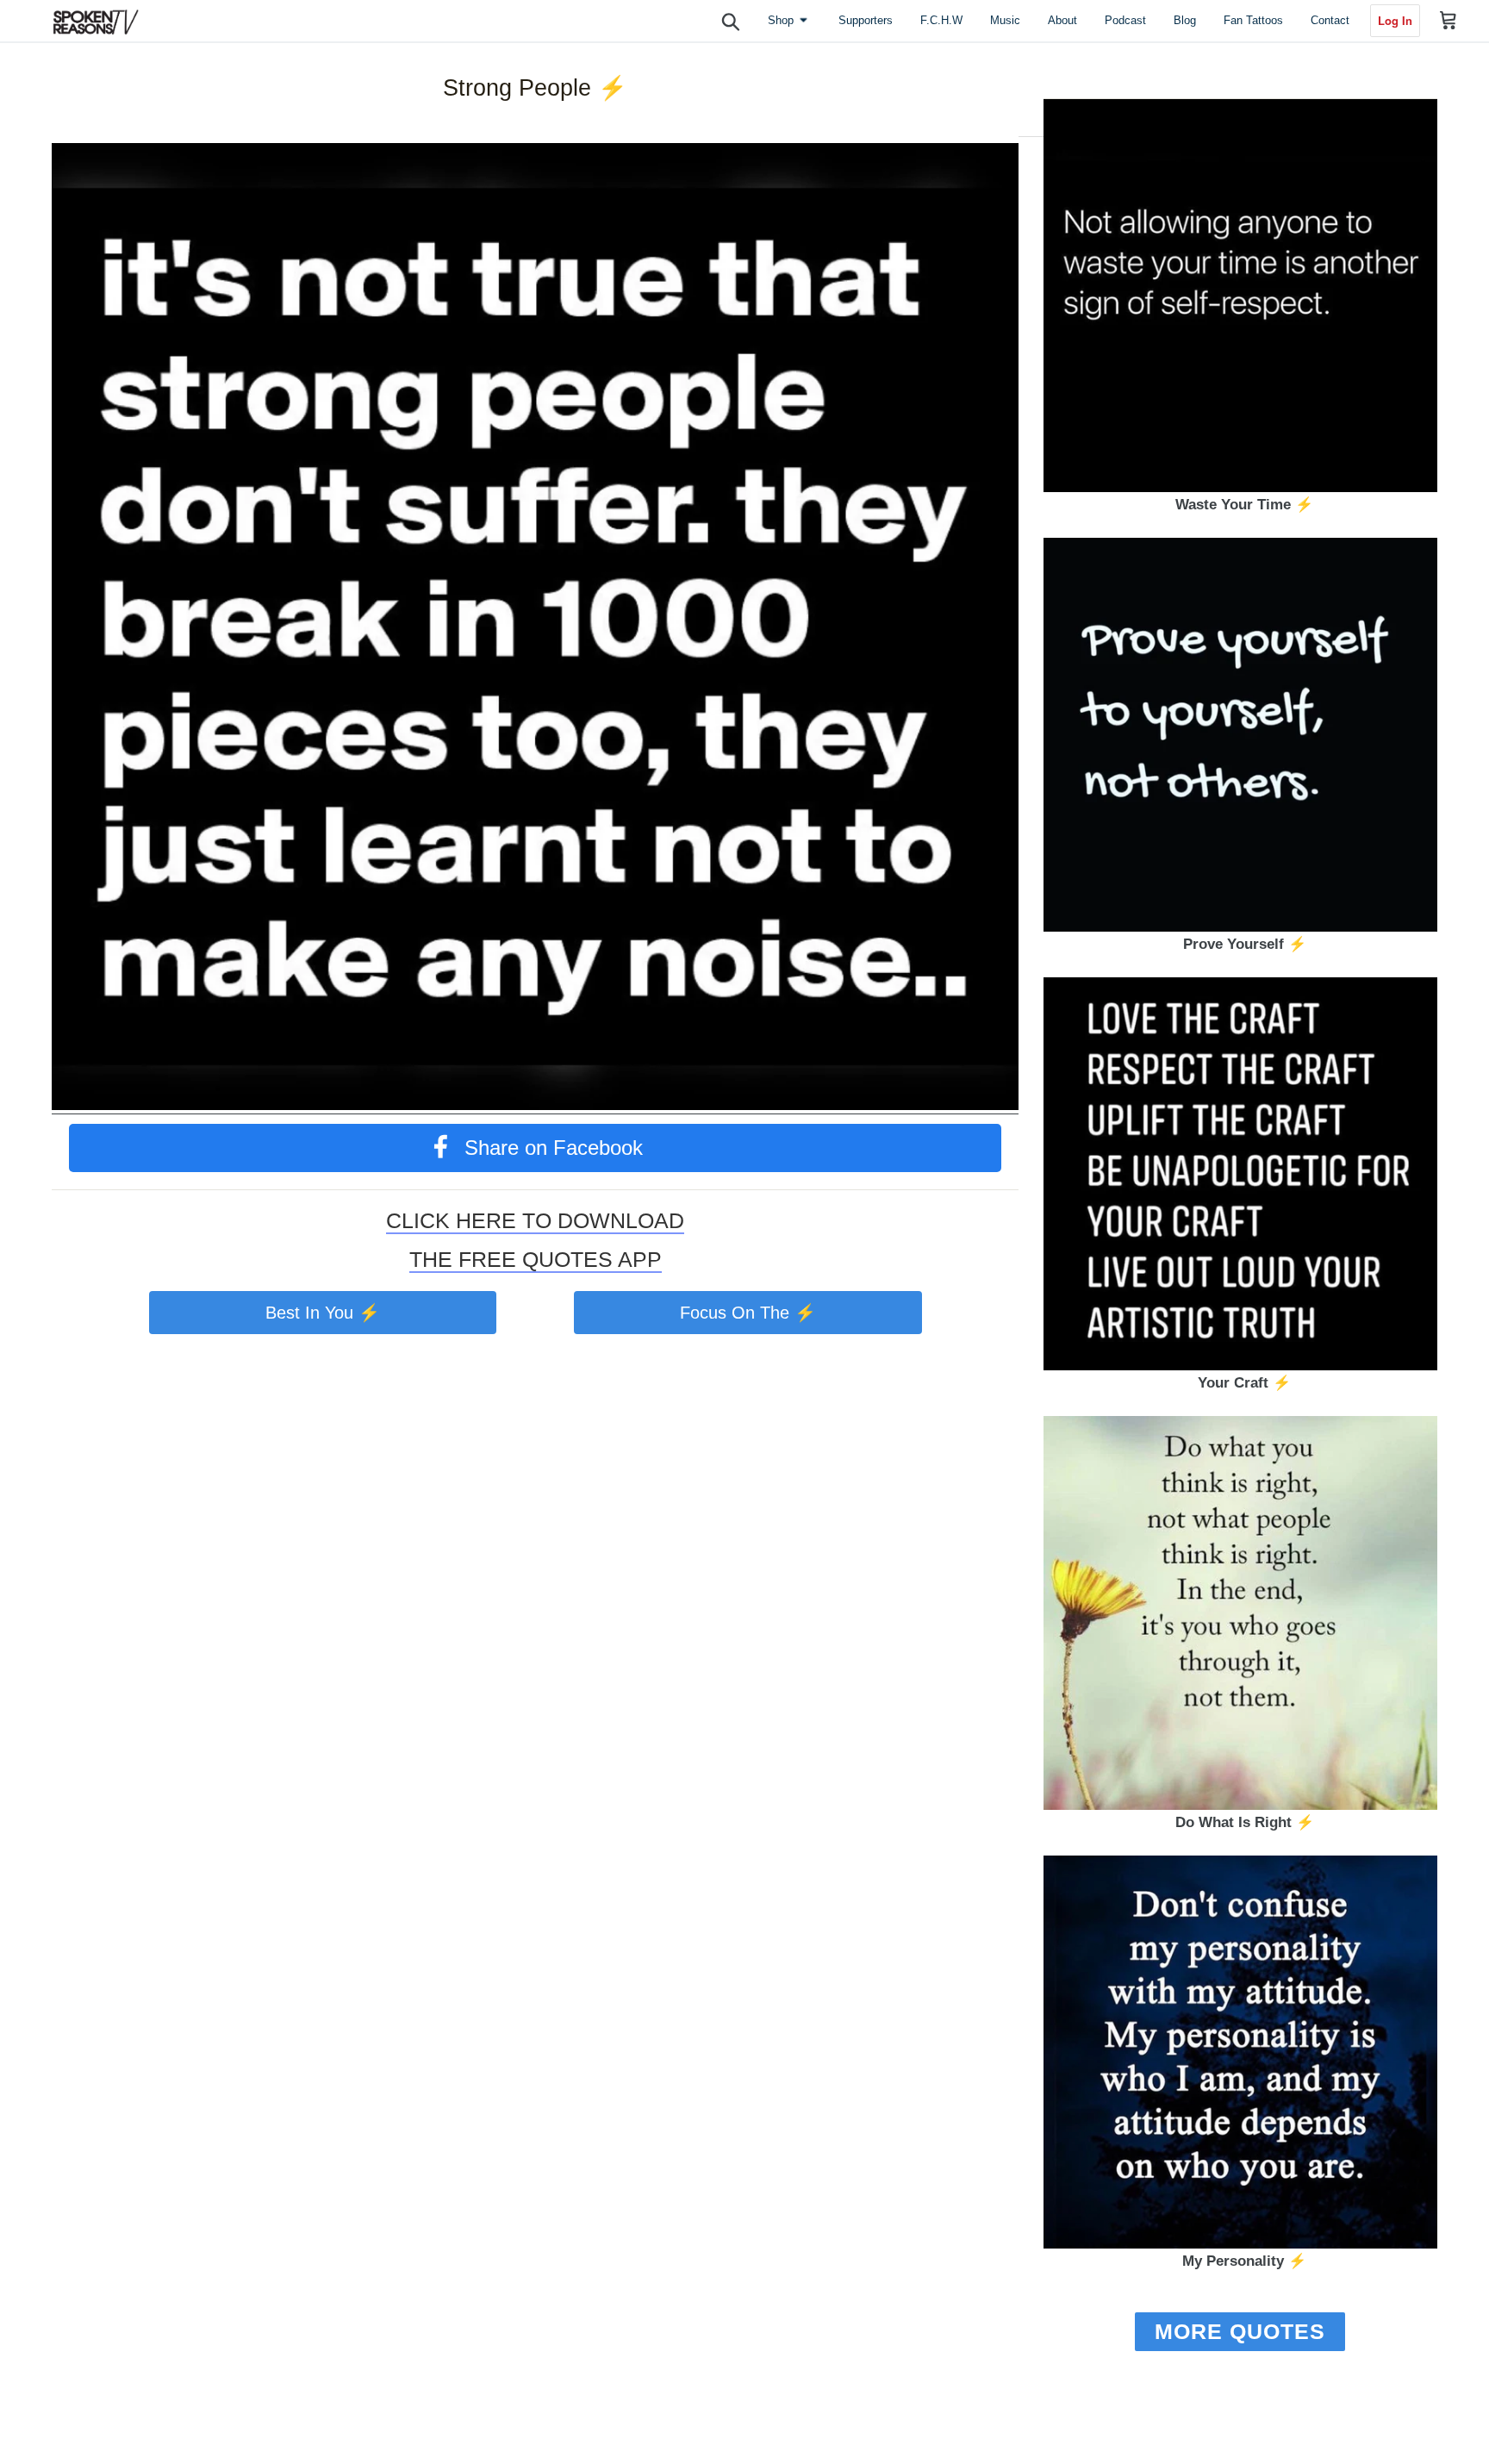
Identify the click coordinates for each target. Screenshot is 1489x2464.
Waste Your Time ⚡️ (1244, 505)
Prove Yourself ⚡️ (1245, 944)
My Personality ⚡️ (1244, 2261)
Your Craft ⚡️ (1244, 1383)
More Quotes (1240, 2331)
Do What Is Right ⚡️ (1245, 1822)
